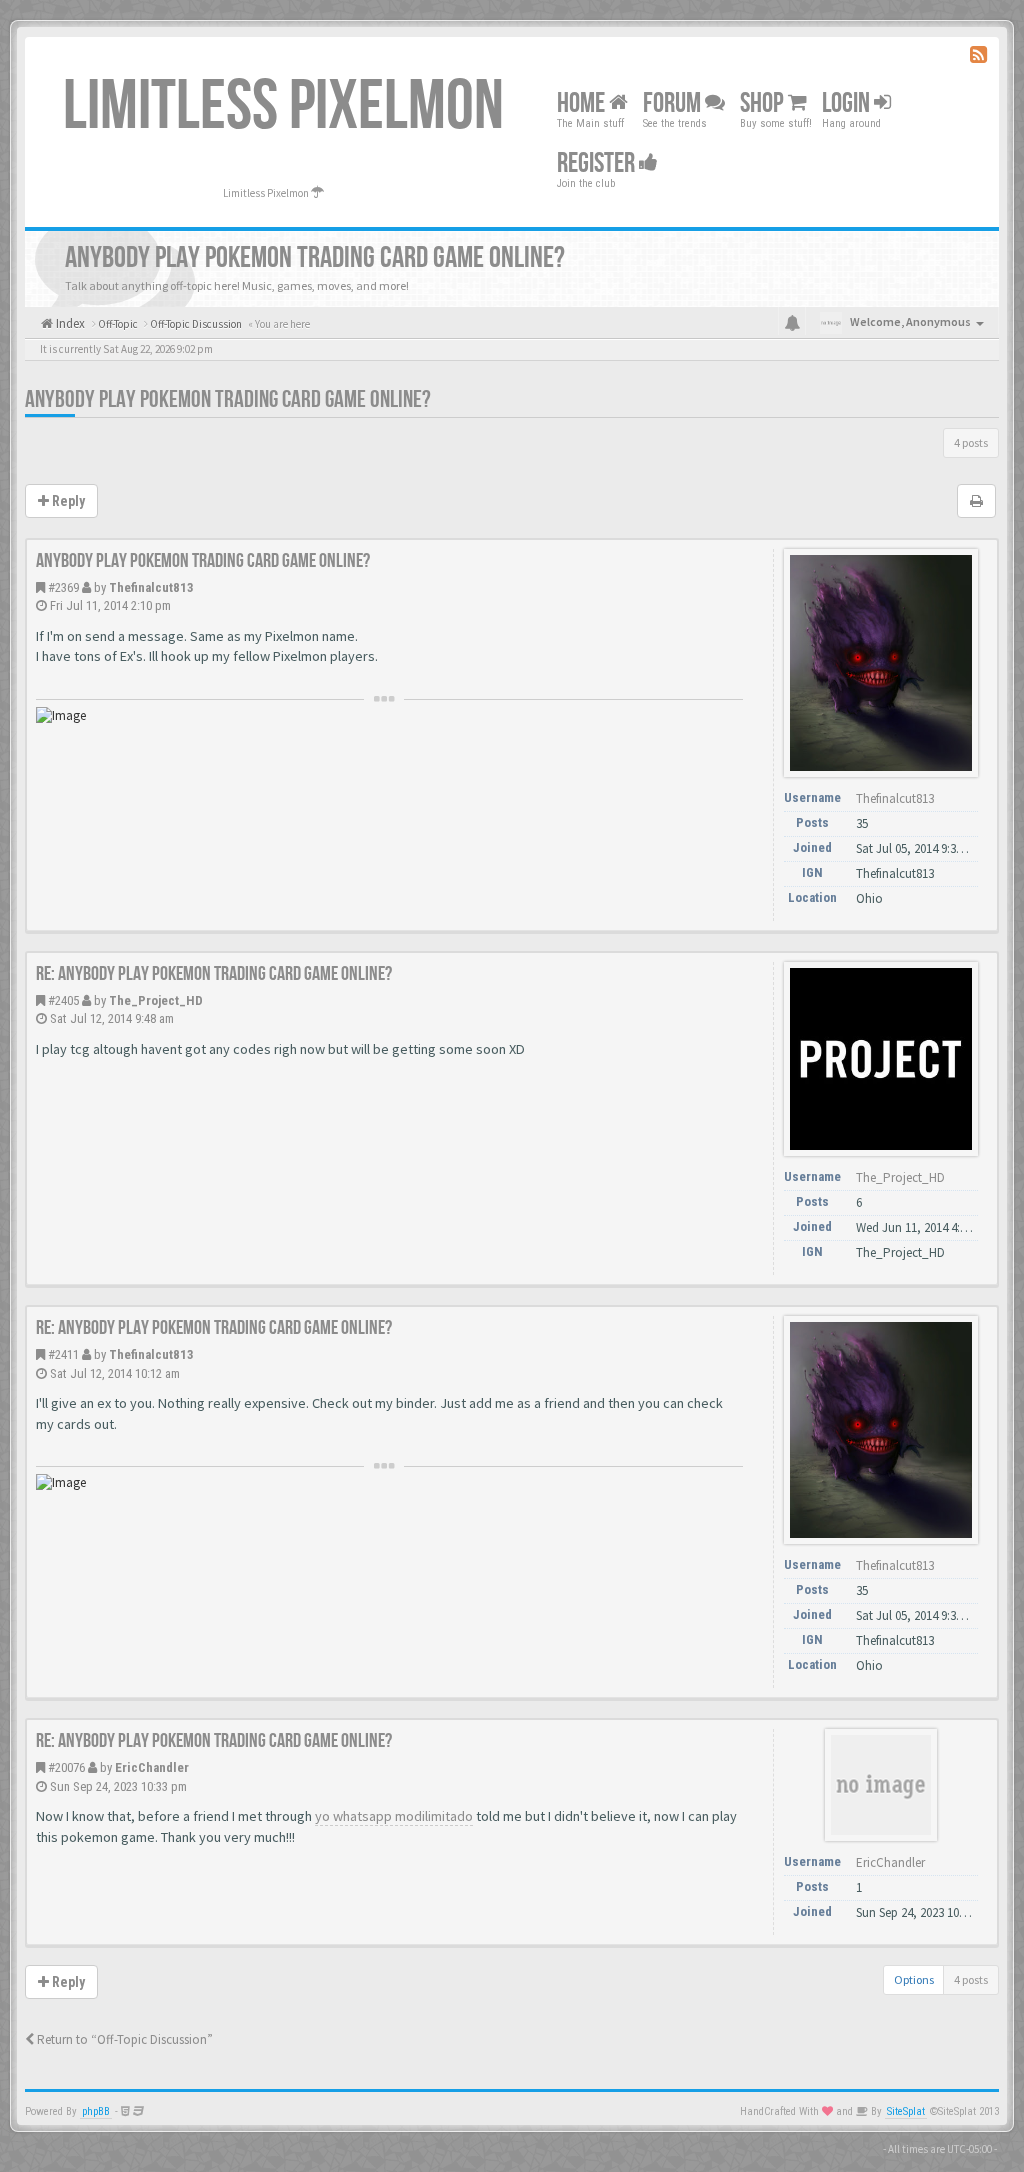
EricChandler (152, 1767)
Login (848, 103)
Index (69, 323)
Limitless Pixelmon (283, 107)
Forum (674, 103)
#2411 (63, 1354)
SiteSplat (906, 2111)
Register (598, 163)
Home (583, 103)
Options (914, 1979)
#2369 (63, 587)
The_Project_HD (156, 1000)
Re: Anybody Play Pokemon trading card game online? (214, 974)
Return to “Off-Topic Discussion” (123, 2039)
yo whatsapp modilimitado (394, 1816)
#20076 (66, 1767)
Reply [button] (67, 501)
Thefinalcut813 (151, 587)
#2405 (63, 1000)
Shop (764, 103)
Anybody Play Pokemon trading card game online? (228, 399)
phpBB (96, 2111)
